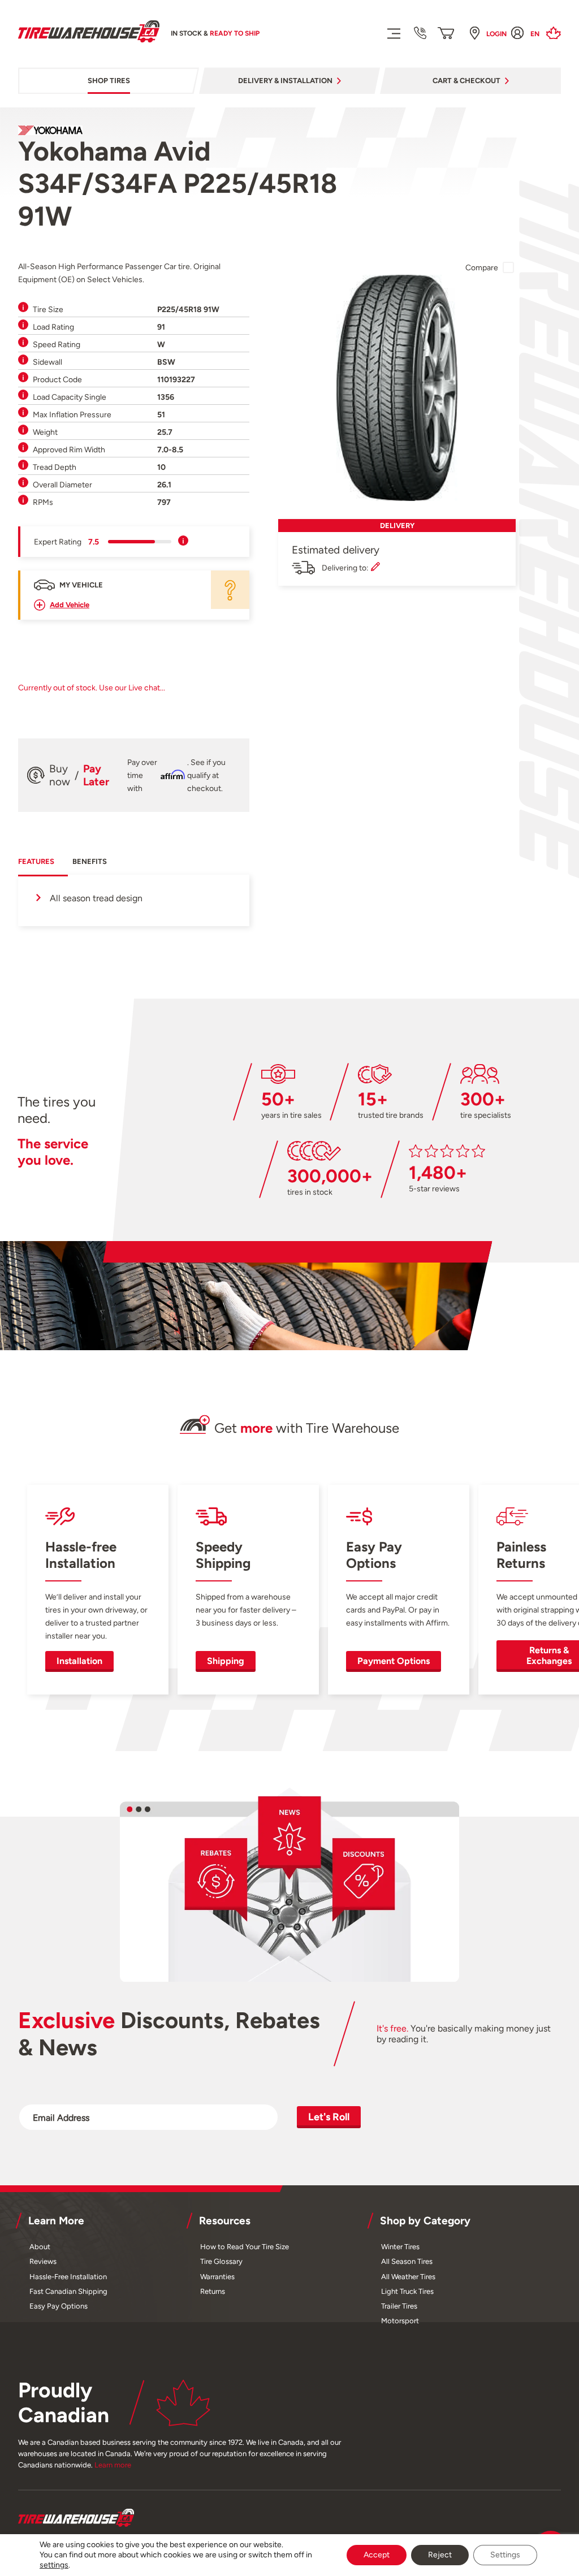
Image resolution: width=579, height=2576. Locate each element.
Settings (505, 2555)
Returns (213, 2291)
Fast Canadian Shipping (68, 2291)
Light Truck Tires (407, 2291)
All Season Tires (407, 2261)
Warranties (217, 2277)
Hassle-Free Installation (68, 2277)
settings (54, 2565)
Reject (440, 2555)
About (40, 2247)
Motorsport (400, 2321)
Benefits (90, 861)
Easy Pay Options (59, 2306)
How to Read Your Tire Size (245, 2247)
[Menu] (393, 33)
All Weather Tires (408, 2277)
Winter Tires (400, 2247)
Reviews (43, 2261)
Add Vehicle (70, 605)
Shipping (226, 1661)
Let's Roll (329, 2117)
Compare (482, 267)
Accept (377, 2555)
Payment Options (394, 1661)
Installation (79, 1661)
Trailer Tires (399, 2306)
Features (36, 861)
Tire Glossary (221, 2261)
